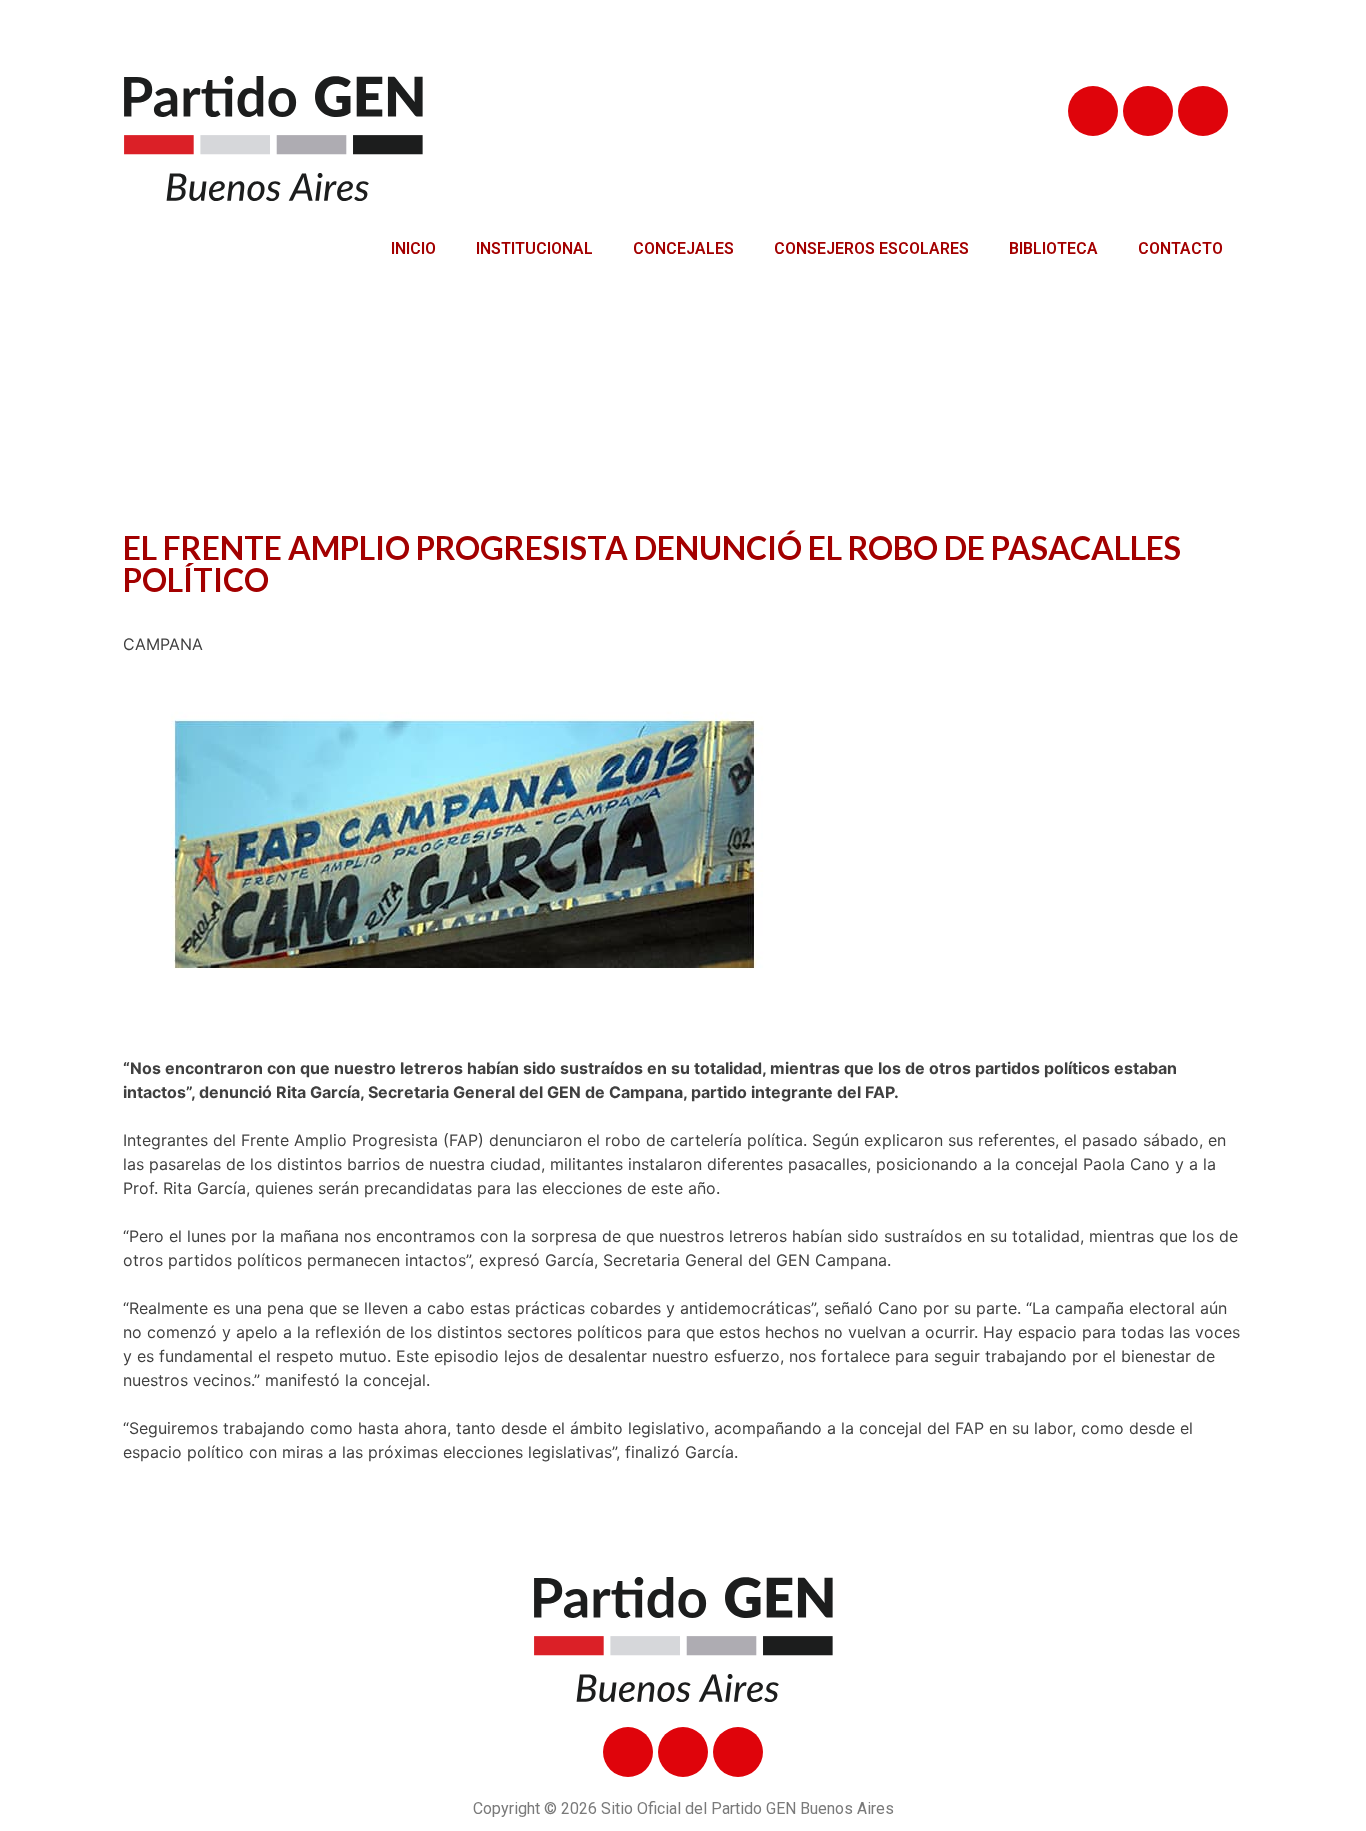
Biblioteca (1053, 248)
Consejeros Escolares (871, 248)
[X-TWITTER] (1148, 111)
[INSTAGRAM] (1203, 111)
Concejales (683, 248)
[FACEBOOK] (1093, 111)
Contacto (1180, 248)
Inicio (413, 248)
